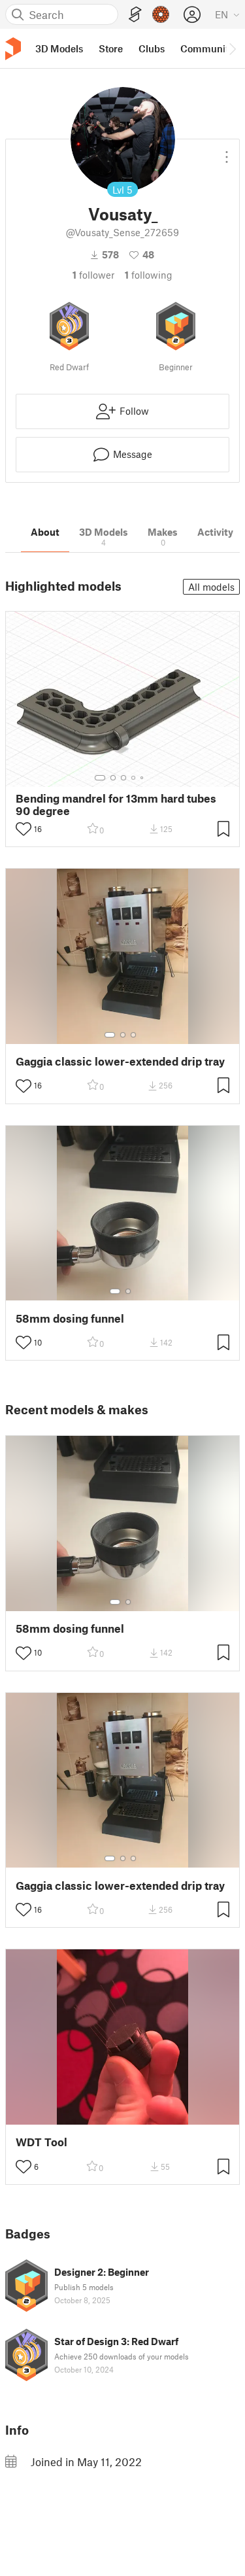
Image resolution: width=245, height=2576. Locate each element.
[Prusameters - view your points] (161, 14)
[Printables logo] (13, 49)
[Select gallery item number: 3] (123, 778)
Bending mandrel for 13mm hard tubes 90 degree (116, 805)
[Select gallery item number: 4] (134, 778)
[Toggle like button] (24, 829)
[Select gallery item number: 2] (113, 778)
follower (93, 275)
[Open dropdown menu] (227, 152)
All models (211, 587)
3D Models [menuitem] (59, 48)
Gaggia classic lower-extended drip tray (120, 1061)
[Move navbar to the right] (232, 48)
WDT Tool (41, 2142)
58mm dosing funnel (70, 1318)
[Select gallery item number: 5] (143, 778)
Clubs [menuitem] (152, 48)
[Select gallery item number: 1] (100, 778)
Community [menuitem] (207, 48)
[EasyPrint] (135, 15)
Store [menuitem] (111, 48)
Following (149, 275)
